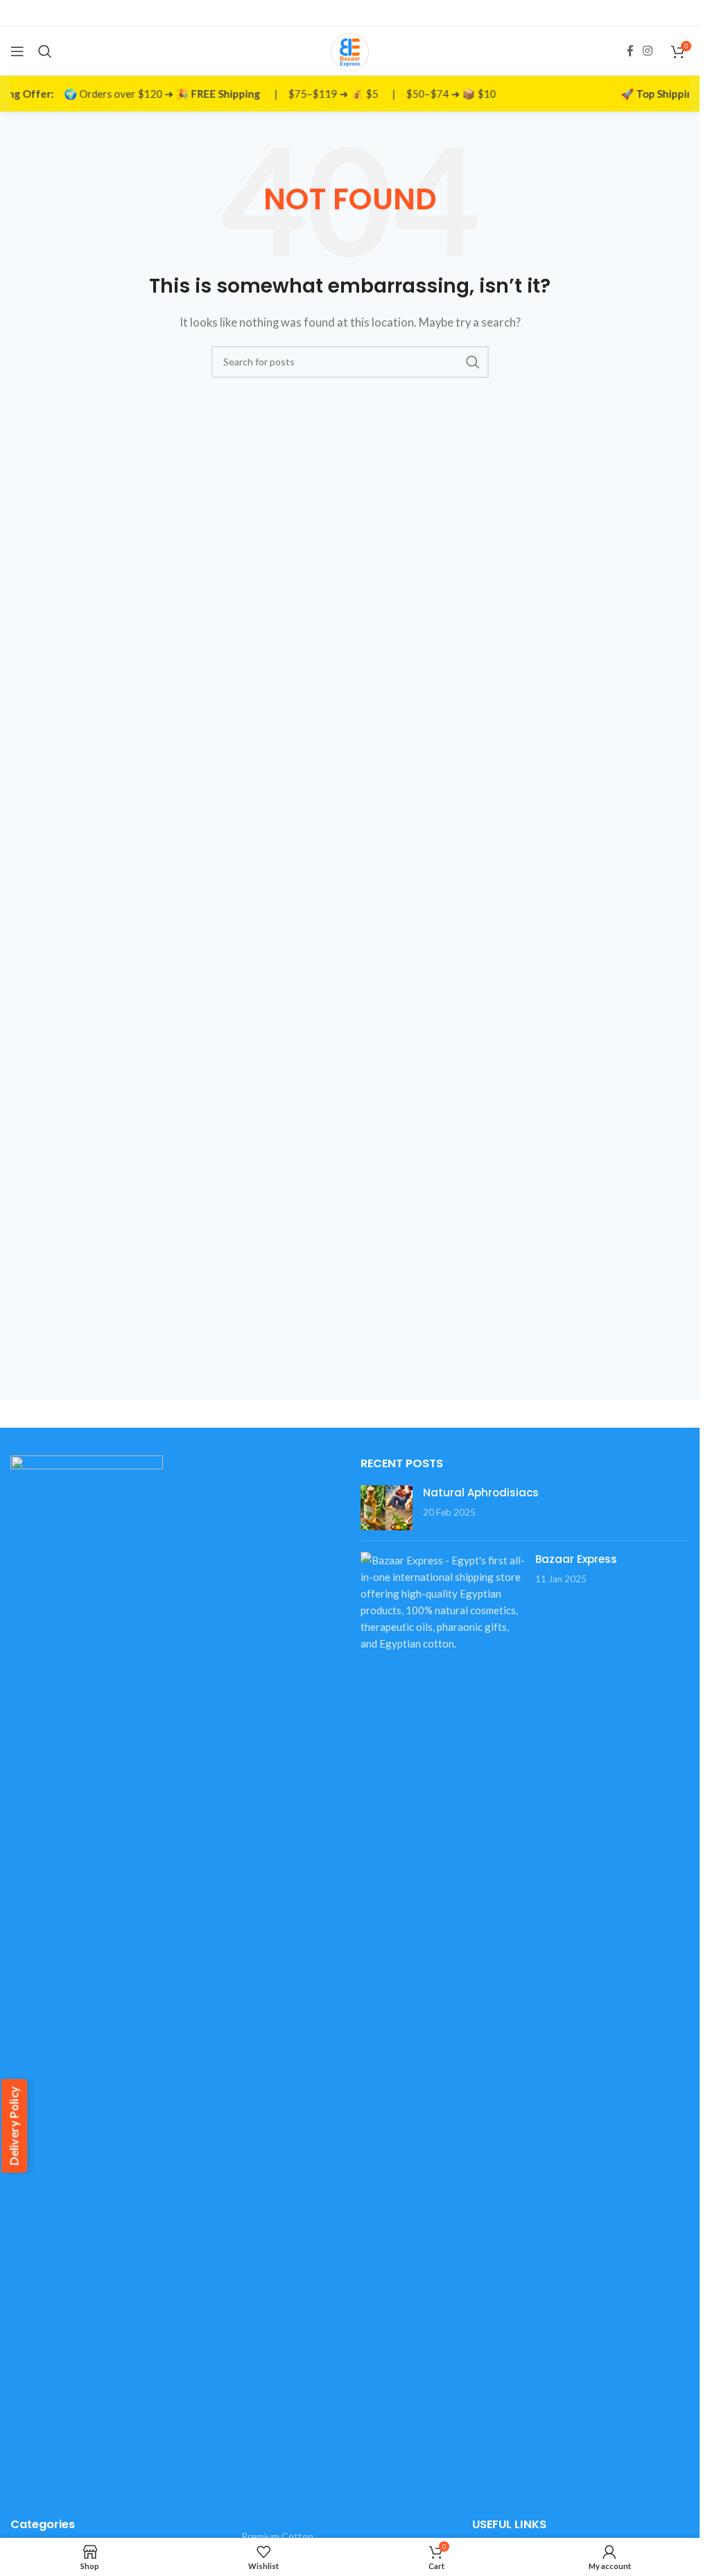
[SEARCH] (473, 362)
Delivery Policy (14, 2126)
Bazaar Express (576, 1559)
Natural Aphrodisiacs (481, 1493)
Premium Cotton (277, 2536)
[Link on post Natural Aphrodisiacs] (387, 1508)
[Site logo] (350, 49)
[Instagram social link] (648, 51)
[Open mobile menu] (17, 51)
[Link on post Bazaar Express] (443, 1602)
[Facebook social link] (630, 51)
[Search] (45, 51)
